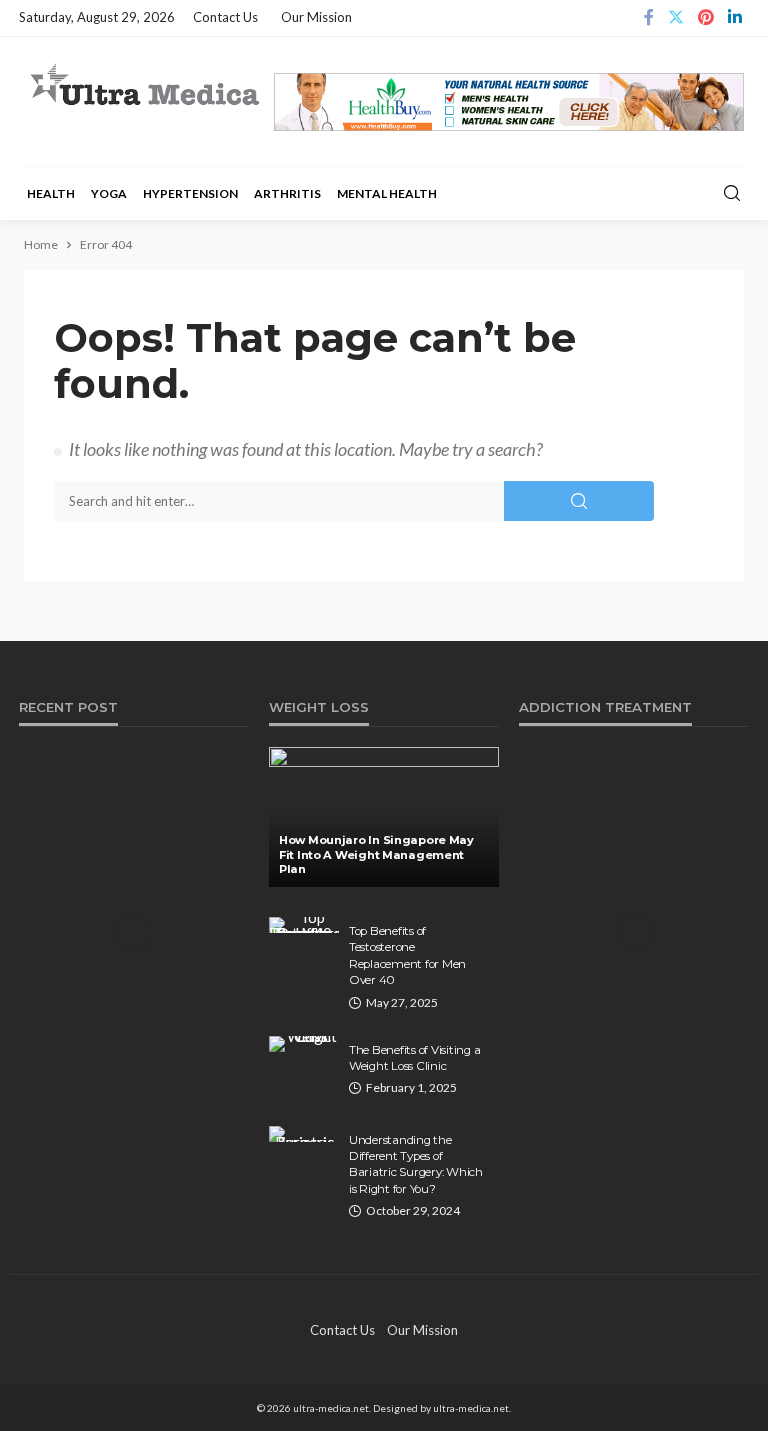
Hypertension (190, 193)
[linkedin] (735, 18)
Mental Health (387, 193)
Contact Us (225, 17)
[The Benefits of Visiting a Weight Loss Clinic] (304, 1044)
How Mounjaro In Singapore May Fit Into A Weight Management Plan (376, 854)
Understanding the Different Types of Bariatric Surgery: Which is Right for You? (416, 1164)
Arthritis (287, 193)
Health (51, 193)
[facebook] (649, 18)
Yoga (109, 193)
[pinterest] (706, 18)
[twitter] (676, 18)
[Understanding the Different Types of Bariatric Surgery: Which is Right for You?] (304, 1134)
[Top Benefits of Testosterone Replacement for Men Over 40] (304, 925)
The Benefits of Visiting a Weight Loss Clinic (414, 1058)
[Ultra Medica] (144, 86)
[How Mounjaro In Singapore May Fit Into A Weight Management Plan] (384, 817)
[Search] (732, 194)
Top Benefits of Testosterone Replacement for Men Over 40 (407, 955)
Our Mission (316, 17)
